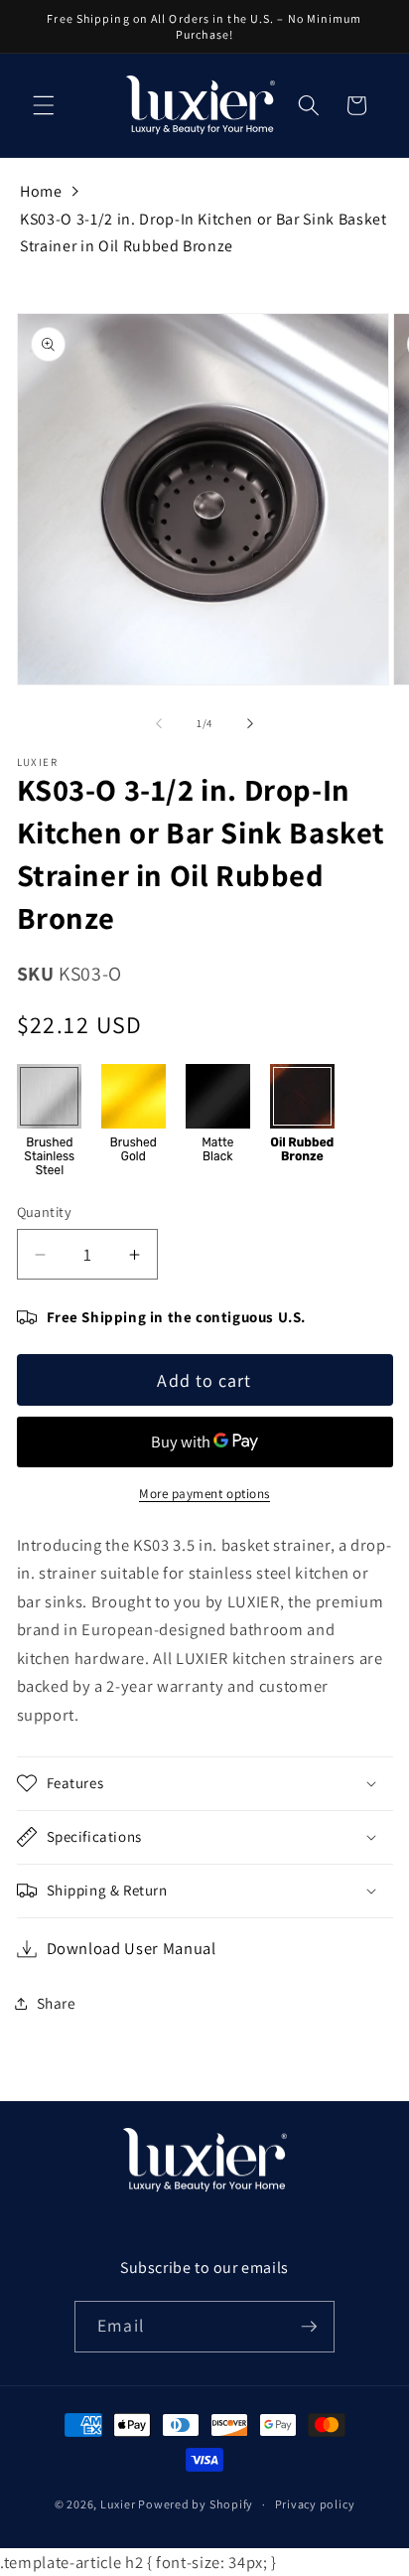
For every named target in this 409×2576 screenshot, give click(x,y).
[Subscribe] (309, 2327)
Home (41, 191)
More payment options (204, 1494)
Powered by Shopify (196, 2504)
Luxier (118, 2504)
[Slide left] (159, 723)
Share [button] (57, 2003)
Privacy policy (315, 2504)
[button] (44, 105)
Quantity (45, 1212)
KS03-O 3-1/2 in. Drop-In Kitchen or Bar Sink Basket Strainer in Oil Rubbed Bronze (204, 233)
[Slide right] (250, 723)
